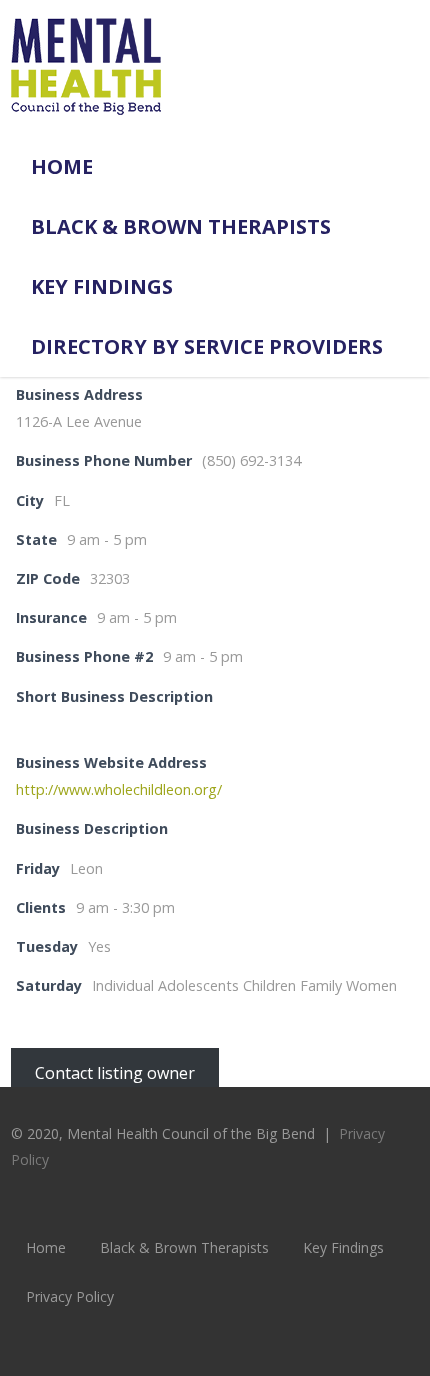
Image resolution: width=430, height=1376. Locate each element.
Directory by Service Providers (207, 346)
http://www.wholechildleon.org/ (119, 789)
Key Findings (102, 286)
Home (62, 166)
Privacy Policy (70, 1296)
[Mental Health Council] (86, 126)
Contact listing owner (115, 1072)
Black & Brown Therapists (181, 226)
